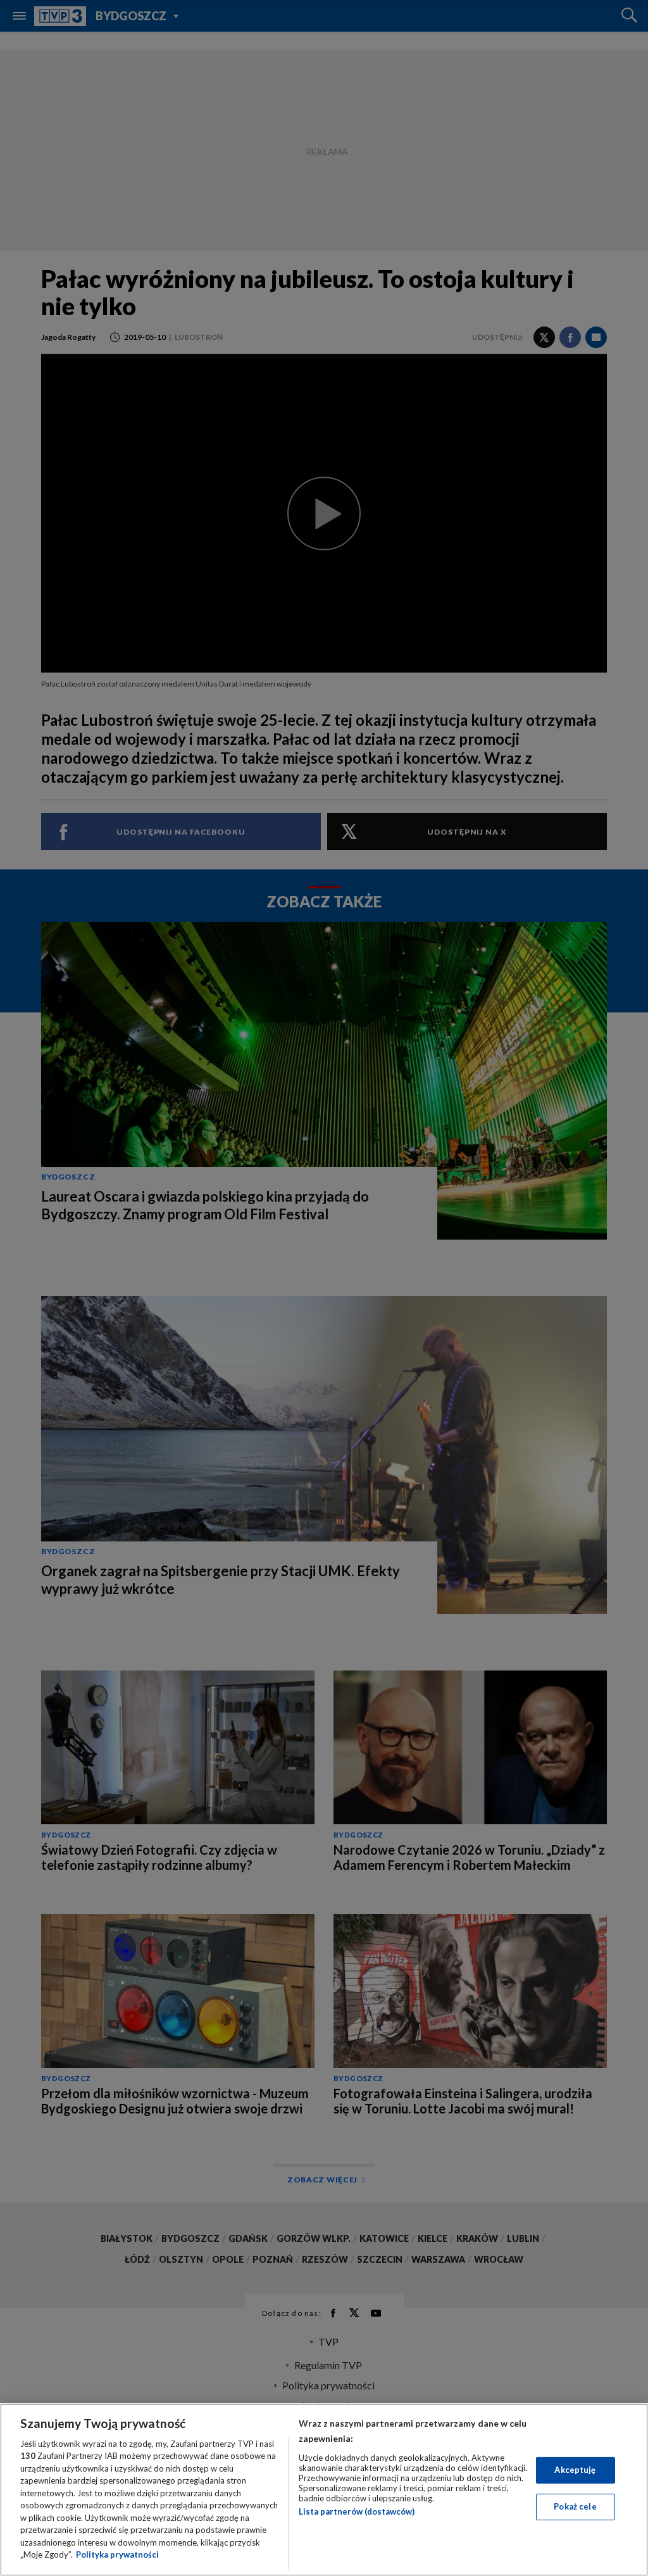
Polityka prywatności (117, 2554)
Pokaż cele (575, 2506)
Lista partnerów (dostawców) (357, 2511)
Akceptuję (575, 2470)
